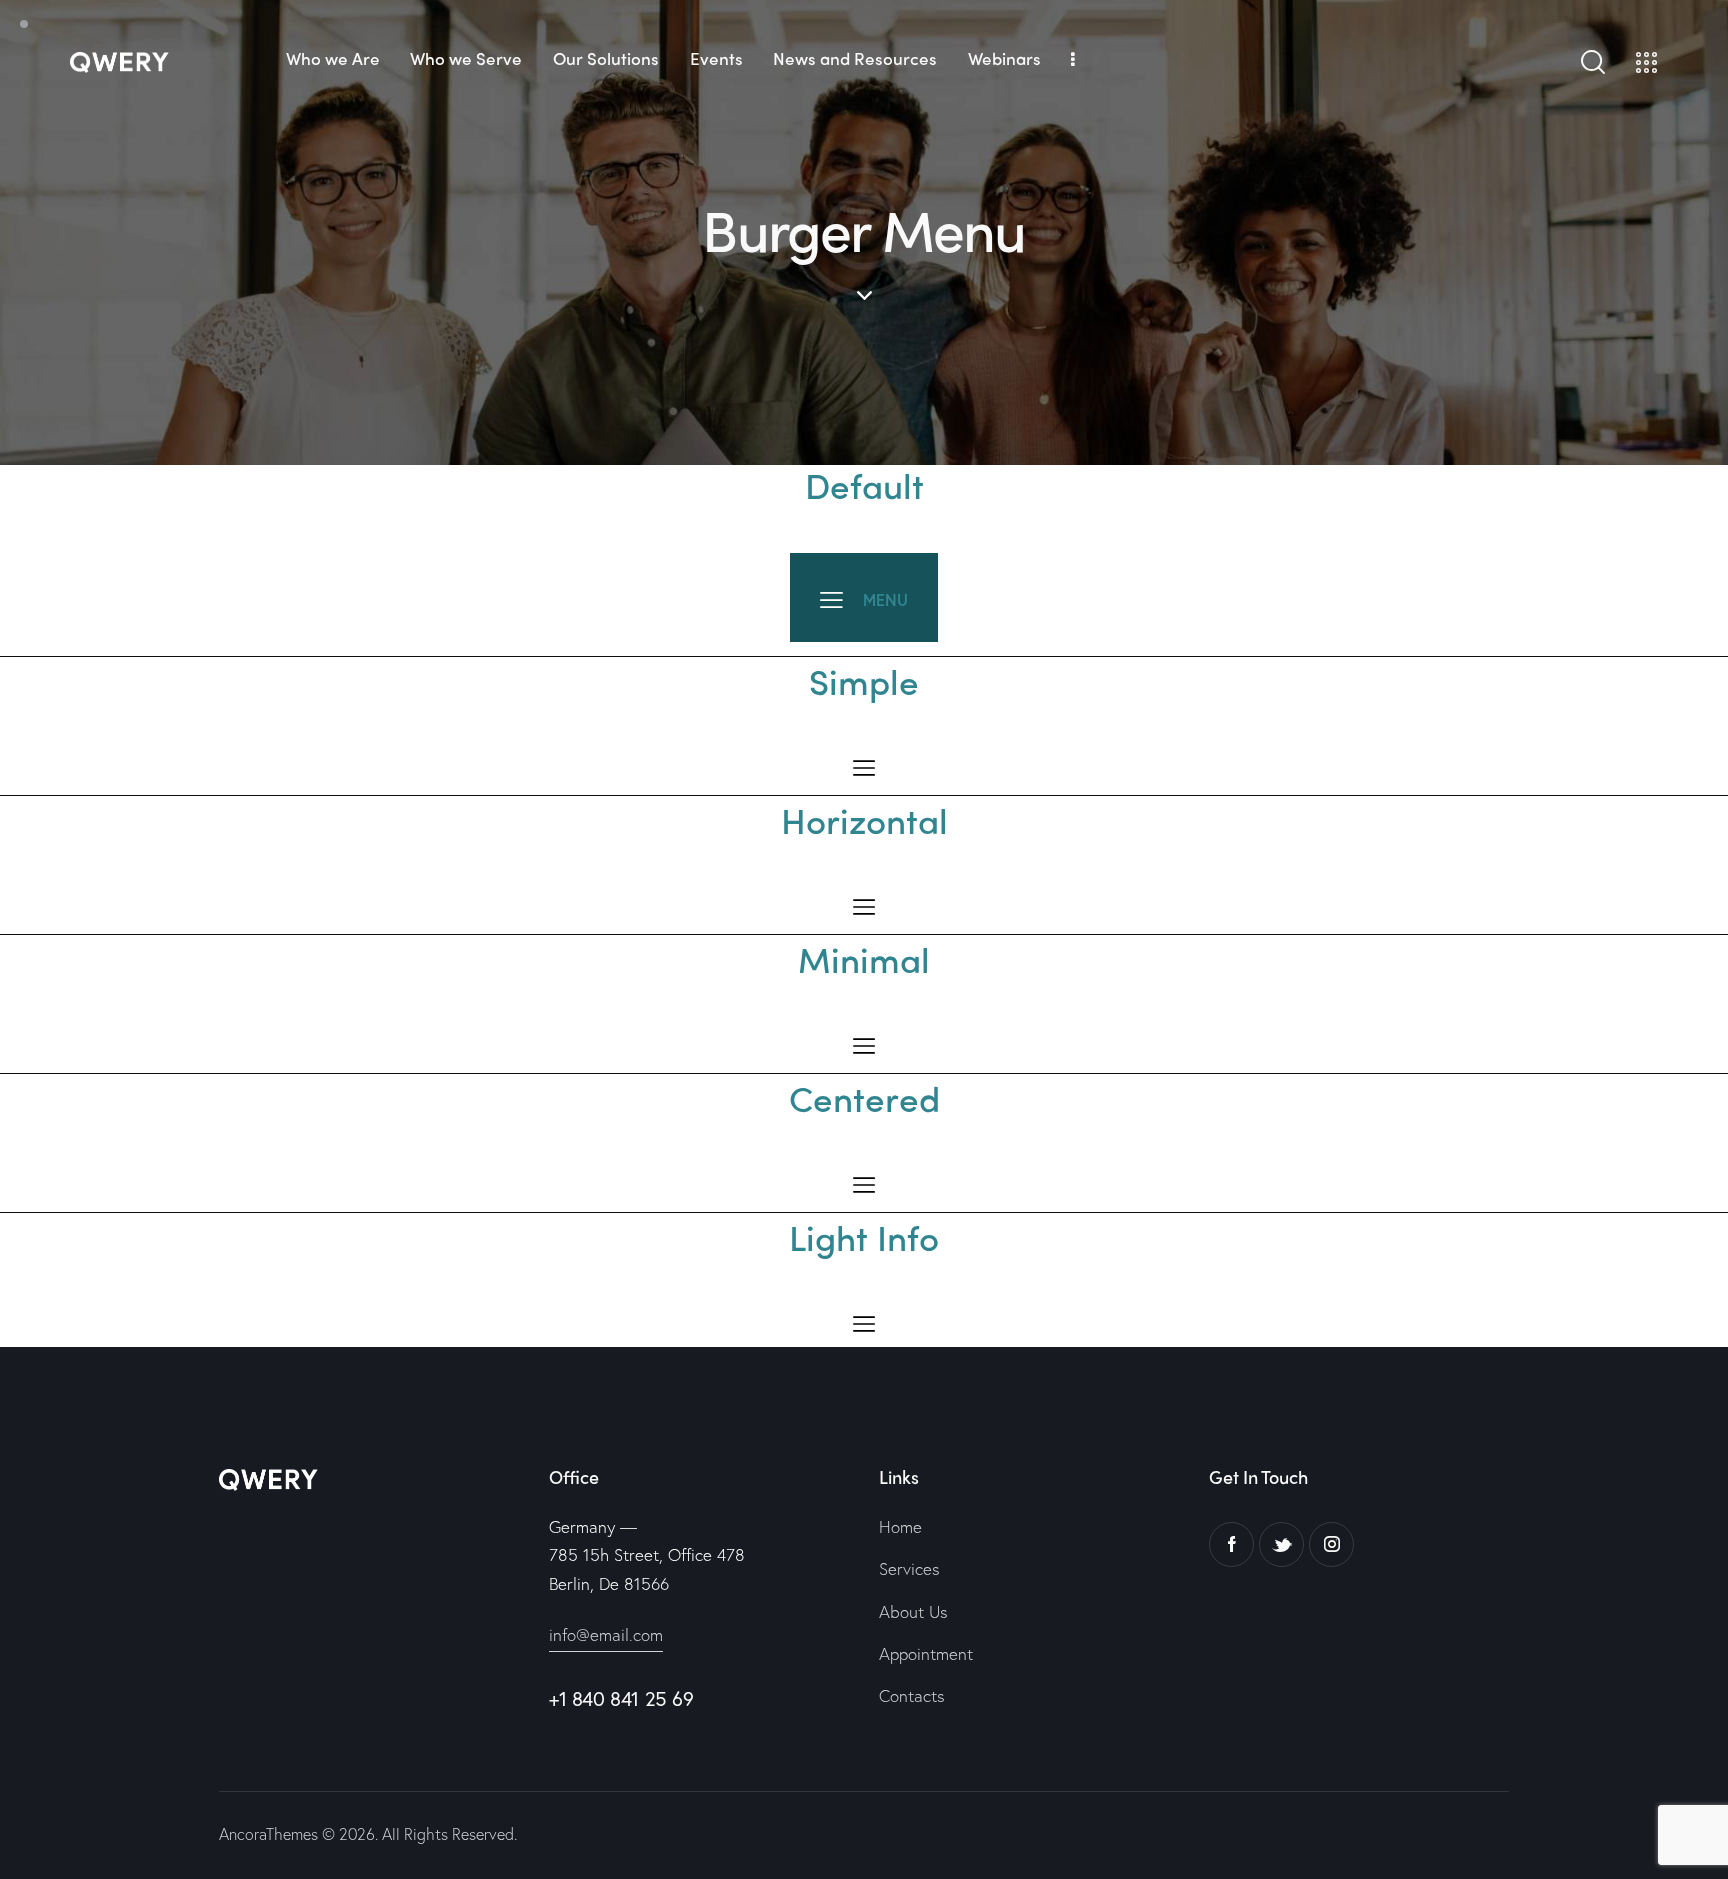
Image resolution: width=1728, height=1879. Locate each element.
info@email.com (606, 1634)
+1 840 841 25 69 (621, 1698)
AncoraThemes (268, 1833)
